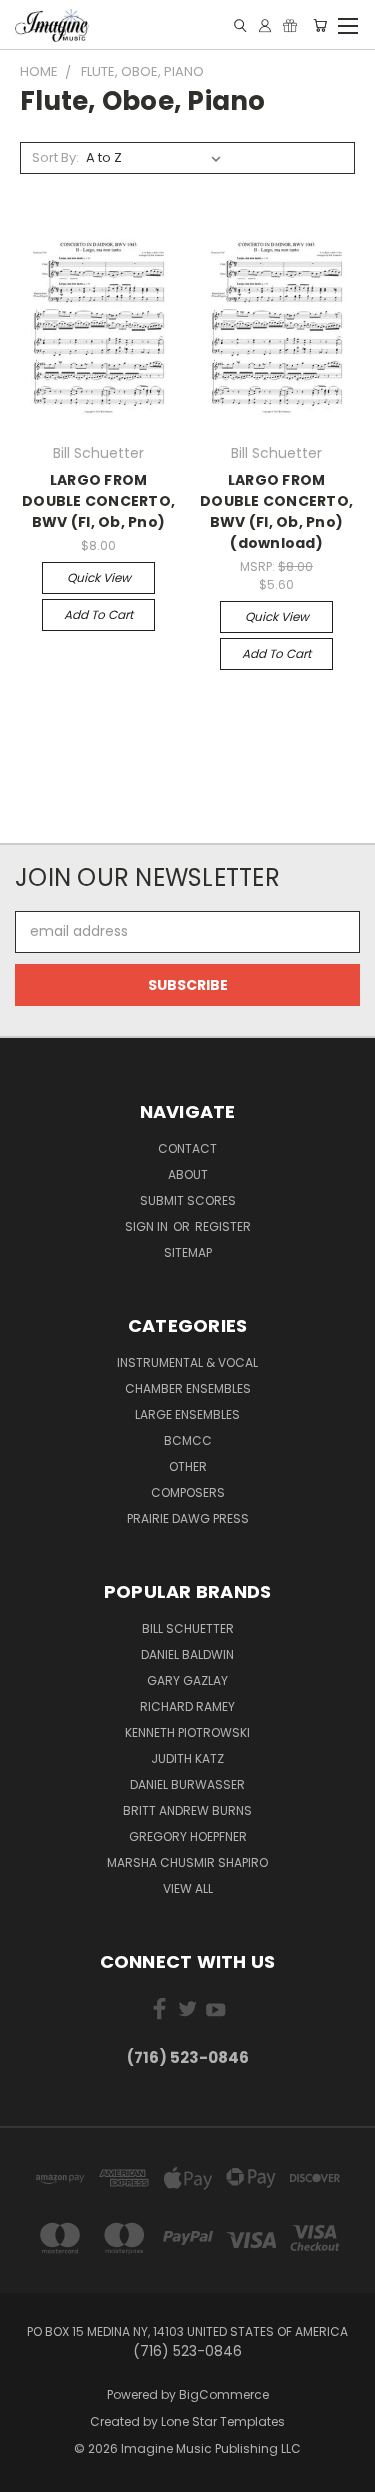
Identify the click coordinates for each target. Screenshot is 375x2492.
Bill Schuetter (188, 1628)
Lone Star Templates (223, 2421)
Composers (188, 1492)
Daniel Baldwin (187, 1654)
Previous (31, 2472)
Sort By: (55, 157)
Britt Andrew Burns (187, 1810)
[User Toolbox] (265, 25)
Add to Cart (98, 614)
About (188, 1174)
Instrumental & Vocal (187, 1362)
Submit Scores (188, 1200)
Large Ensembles (187, 1414)
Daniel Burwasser (187, 1784)
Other (188, 1466)
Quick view (99, 577)
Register (223, 1226)
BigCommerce (224, 2394)
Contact (187, 1148)
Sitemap (188, 1252)
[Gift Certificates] (290, 25)
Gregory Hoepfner (188, 1836)
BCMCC (188, 1440)
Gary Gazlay (187, 1680)
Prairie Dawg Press (188, 1518)
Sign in (148, 1226)
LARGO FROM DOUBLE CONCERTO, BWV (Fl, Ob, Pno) (98, 501)
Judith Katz (187, 1758)
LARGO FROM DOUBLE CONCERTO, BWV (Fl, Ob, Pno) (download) (276, 511)
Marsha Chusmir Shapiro (187, 1862)
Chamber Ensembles (188, 1388)
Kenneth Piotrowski (187, 1732)
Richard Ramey (187, 1706)
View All (188, 1888)
